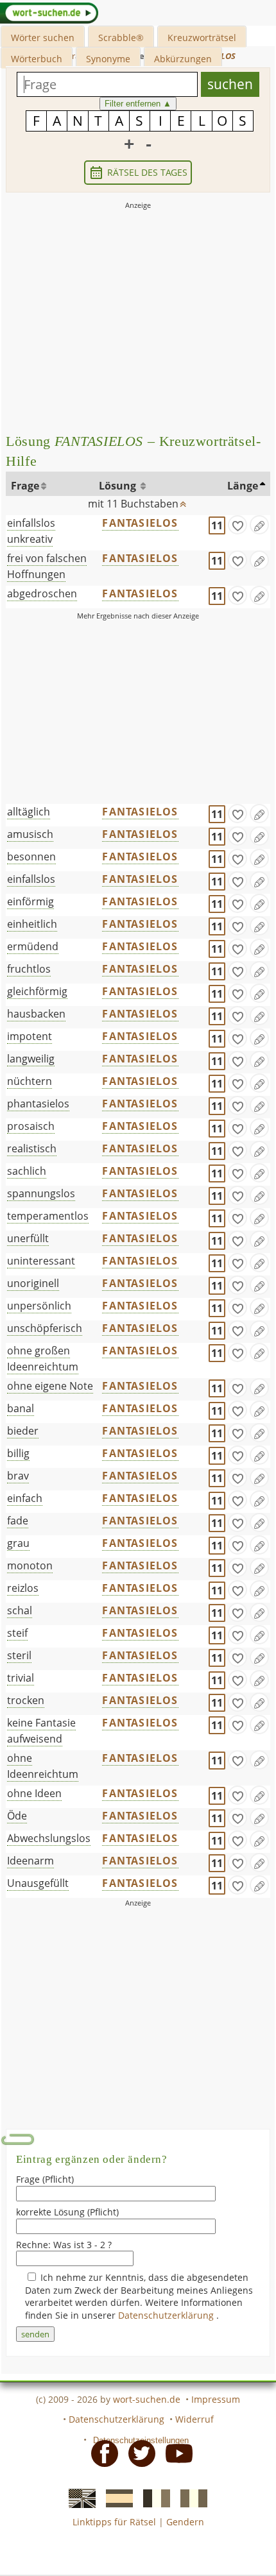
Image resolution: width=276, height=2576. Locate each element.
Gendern (185, 2522)
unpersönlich (39, 1306)
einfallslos (31, 879)
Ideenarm (30, 1861)
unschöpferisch (45, 1328)
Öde (17, 1816)
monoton (30, 1565)
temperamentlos (48, 1216)
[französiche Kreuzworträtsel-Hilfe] (153, 2498)
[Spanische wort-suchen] (116, 2498)
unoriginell (33, 1283)
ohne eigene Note (50, 1386)
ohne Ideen (34, 1793)
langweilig (31, 1059)
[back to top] (184, 501)
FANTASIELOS (140, 523)
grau (18, 1543)
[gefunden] (237, 525)
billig (18, 1453)
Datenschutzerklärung (167, 2315)
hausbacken (36, 1014)
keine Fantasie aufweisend (41, 1731)
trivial (21, 1678)
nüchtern (30, 1081)
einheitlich (32, 924)
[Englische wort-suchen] (78, 2498)
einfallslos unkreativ (31, 531)
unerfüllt (28, 1238)
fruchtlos (29, 969)
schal (20, 1610)
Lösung (119, 486)
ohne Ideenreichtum (43, 1766)
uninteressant (41, 1261)
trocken (26, 1700)
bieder (23, 1431)
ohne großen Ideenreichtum (43, 1359)
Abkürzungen (183, 59)
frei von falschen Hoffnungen (47, 566)
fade (18, 1521)
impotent (30, 1036)
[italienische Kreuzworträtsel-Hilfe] (190, 2498)
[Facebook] (101, 2452)
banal (21, 1408)
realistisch (32, 1148)
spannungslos (41, 1193)
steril (19, 1655)
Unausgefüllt (38, 1883)
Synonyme (108, 59)
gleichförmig (37, 991)
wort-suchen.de (147, 2399)
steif (17, 1633)
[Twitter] (138, 2452)
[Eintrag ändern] (259, 525)
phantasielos (38, 1104)
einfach (25, 1498)
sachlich (27, 1171)
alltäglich (29, 812)
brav (18, 1476)
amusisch (30, 834)
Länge (243, 486)
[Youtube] (175, 2452)
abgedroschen (42, 593)
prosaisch (31, 1126)
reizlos (23, 1588)
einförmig (30, 901)
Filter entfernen (138, 104)
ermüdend (33, 946)
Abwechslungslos (49, 1838)
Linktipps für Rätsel (114, 2522)
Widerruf (194, 2419)
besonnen (31, 857)
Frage (25, 486)
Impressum (216, 2399)
